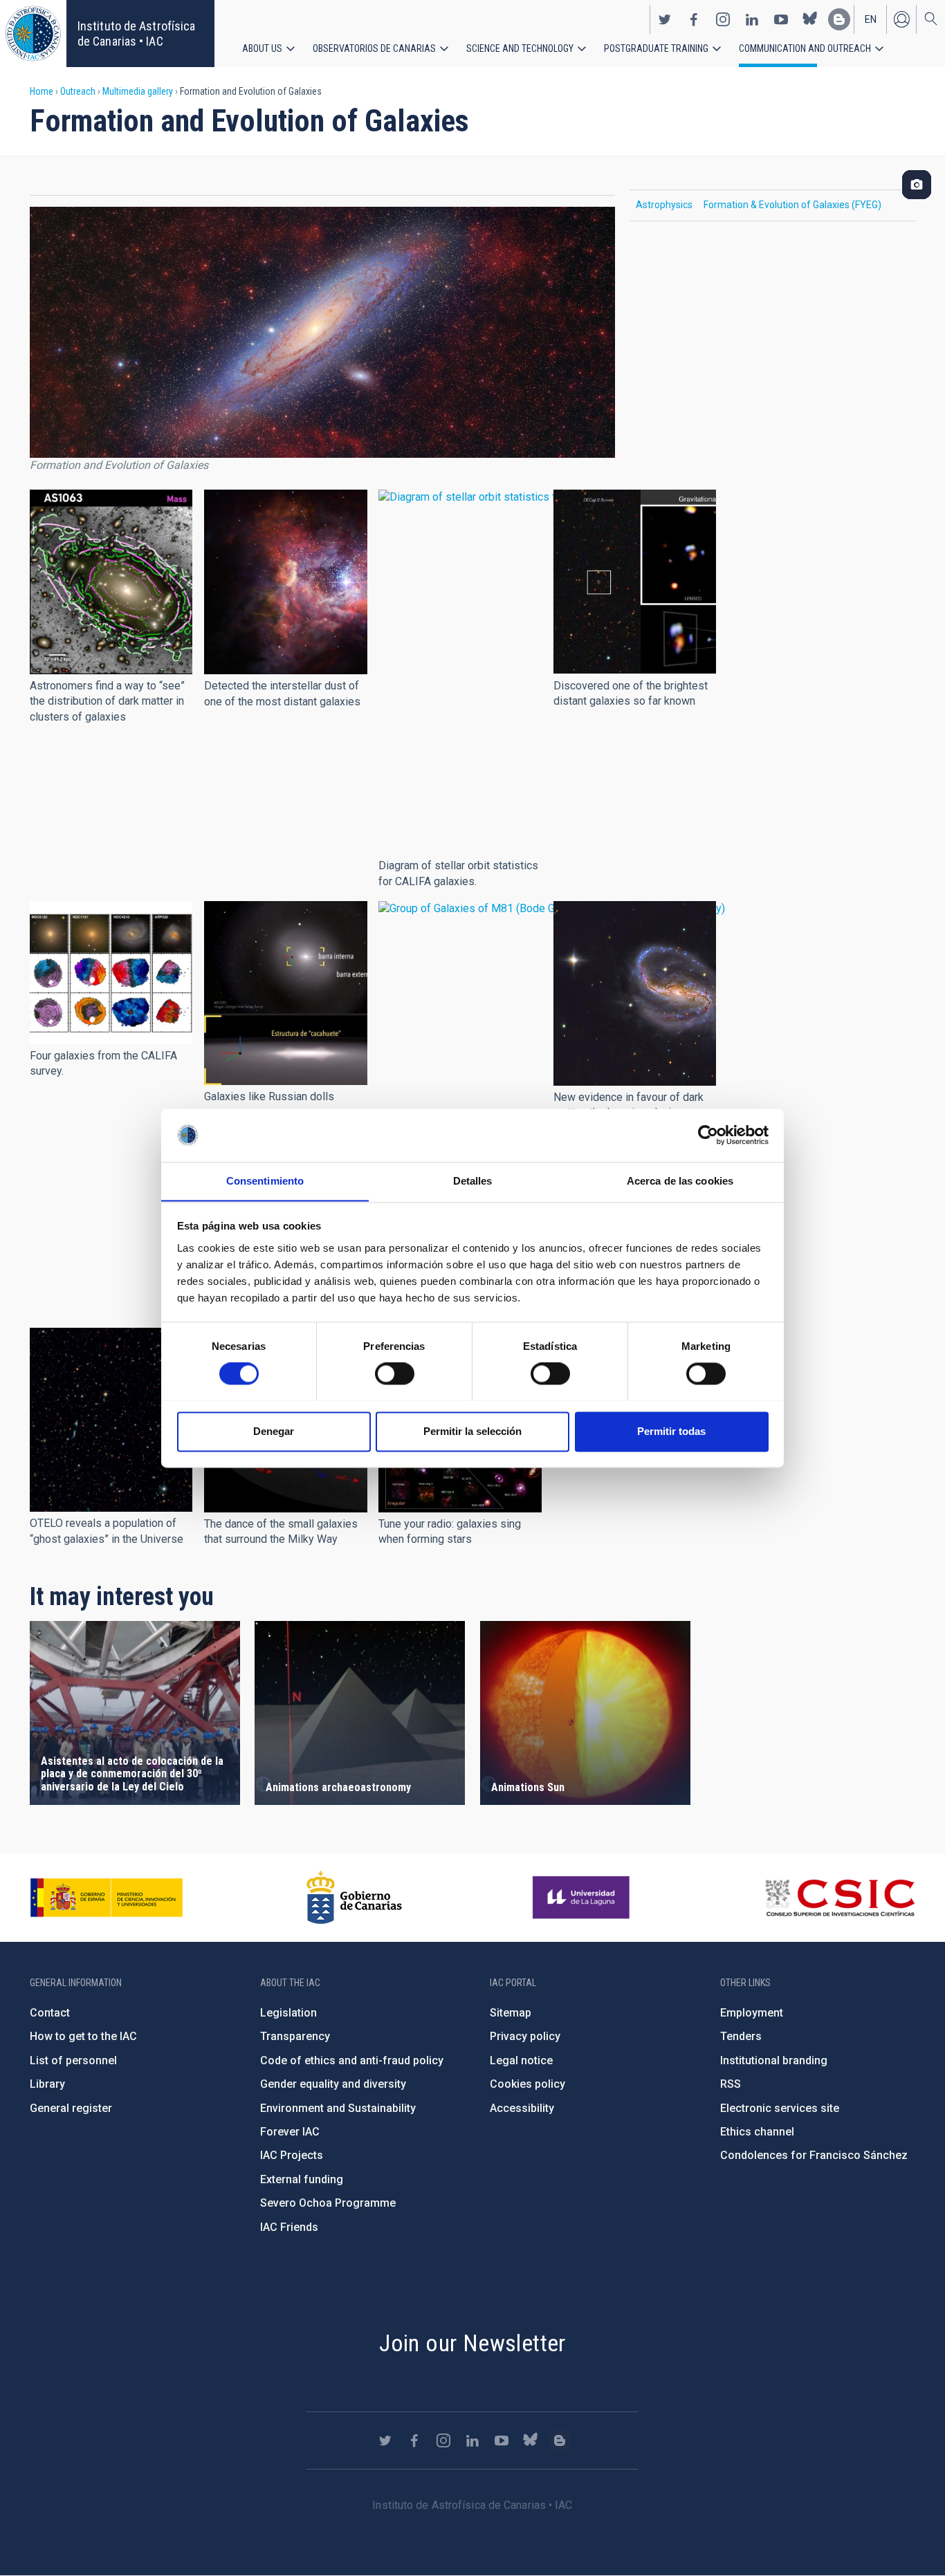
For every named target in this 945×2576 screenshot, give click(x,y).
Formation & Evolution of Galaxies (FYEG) (792, 205)
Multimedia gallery (138, 91)
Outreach (78, 91)
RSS (731, 2084)
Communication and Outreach (805, 48)
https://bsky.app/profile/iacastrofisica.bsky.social (810, 19)
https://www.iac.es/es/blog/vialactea (839, 19)
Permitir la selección (472, 1431)
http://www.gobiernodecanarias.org (354, 1898)
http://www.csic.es (840, 1898)
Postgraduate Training (656, 48)
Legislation (288, 2013)
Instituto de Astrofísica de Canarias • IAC (136, 34)
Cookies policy (527, 2084)
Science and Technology (520, 48)
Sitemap (511, 2013)
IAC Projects (292, 2155)
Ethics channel (757, 2132)
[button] (111, 582)
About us (262, 48)
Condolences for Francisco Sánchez (814, 2155)
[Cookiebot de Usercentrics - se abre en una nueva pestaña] (708, 1135)
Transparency (295, 2036)
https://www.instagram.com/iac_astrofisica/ (723, 19)
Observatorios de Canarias (374, 48)
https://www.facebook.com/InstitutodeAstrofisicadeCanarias (694, 19)
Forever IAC (290, 2132)
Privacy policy (525, 2036)
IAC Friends (289, 2227)
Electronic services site (780, 2108)
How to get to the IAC (83, 2036)
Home (42, 91)
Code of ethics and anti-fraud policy (352, 2060)
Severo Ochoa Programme (328, 2203)
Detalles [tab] (473, 1181)
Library (47, 2084)
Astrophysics (664, 205)
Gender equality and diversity (333, 2084)
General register (71, 2108)
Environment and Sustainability (338, 2108)
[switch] (395, 1373)
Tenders (741, 2036)
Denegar (274, 1431)
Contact (50, 2013)
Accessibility (522, 2108)
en (871, 19)
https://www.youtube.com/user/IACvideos (781, 19)
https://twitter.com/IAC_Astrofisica (665, 19)
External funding (302, 2179)
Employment (752, 2013)
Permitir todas (671, 1431)
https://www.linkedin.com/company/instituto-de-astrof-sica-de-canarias (752, 19)
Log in (901, 19)
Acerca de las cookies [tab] (680, 1181)
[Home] (33, 34)
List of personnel (73, 2060)
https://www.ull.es (583, 1898)
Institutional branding (774, 2060)
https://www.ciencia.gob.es (107, 1898)
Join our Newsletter (472, 2343)
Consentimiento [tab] (265, 1181)
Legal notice (521, 2060)
